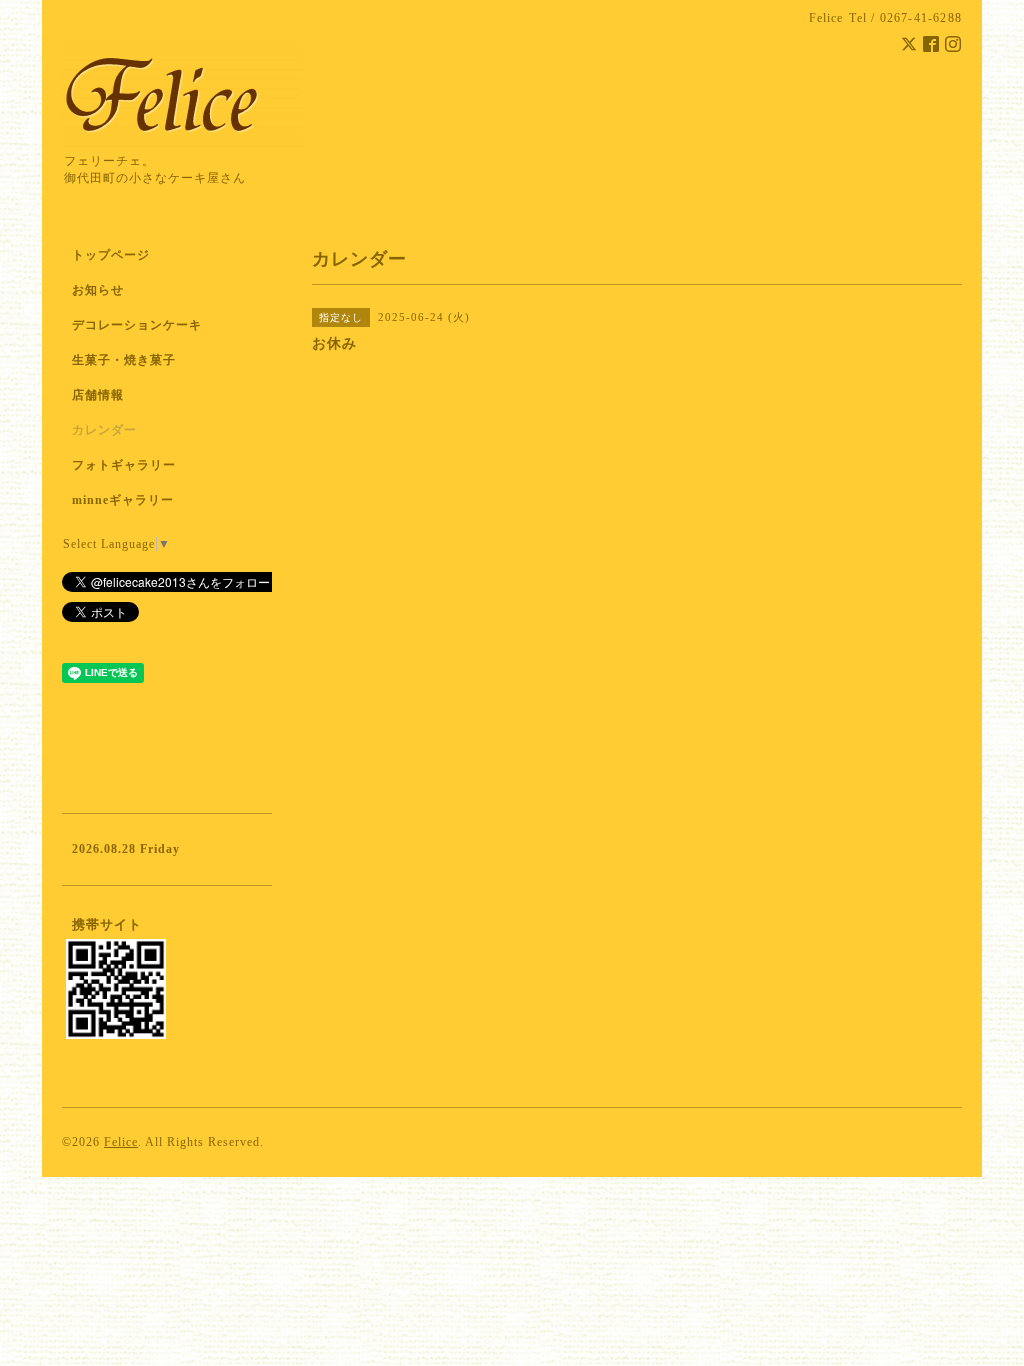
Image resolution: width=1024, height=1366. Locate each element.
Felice (121, 1142)
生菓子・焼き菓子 (124, 360)
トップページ (111, 255)
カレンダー (104, 430)
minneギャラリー (123, 500)
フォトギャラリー (124, 465)
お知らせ (98, 290)
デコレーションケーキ (163, 325)
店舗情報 (98, 395)
